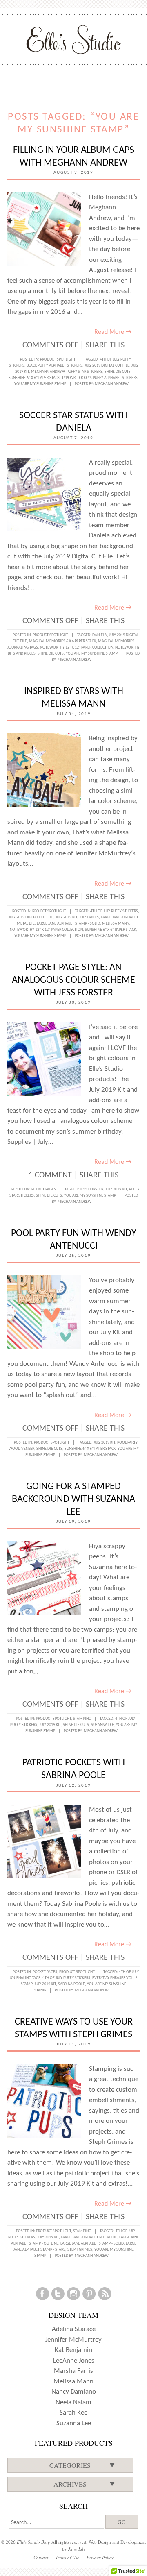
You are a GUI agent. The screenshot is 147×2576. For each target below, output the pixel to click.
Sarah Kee (73, 2413)
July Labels (89, 917)
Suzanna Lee (102, 1725)
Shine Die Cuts (118, 372)
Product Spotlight (58, 359)
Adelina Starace (74, 2329)
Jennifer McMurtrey (73, 2340)
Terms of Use (67, 2557)
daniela (100, 635)
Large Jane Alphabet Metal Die (89, 2237)
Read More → (113, 332)
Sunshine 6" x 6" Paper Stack (34, 378)
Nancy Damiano (74, 2392)
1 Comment (50, 1175)
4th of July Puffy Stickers (114, 911)
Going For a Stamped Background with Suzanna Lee (73, 1499)
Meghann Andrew (48, 372)
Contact (41, 2557)
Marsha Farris (73, 2371)
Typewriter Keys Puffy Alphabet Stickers (100, 378)
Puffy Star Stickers (85, 372)
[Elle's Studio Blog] (74, 39)
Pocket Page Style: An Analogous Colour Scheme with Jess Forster (73, 980)
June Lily (77, 2549)
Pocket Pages (44, 1189)
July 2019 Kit (66, 917)
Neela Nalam (73, 2403)
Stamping (82, 1719)
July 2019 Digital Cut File (107, 366)
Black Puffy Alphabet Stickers (55, 366)
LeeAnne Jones (74, 2361)
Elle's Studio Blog (33, 2542)
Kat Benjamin (73, 2350)
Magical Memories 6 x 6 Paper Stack (62, 641)
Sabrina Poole (71, 1984)
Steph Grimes (80, 2250)
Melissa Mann (116, 924)
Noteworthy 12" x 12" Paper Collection (77, 647)
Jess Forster (92, 1189)
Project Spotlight (49, 911)
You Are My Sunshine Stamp (40, 384)
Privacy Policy (100, 2557)
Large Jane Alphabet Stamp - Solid (68, 924)
